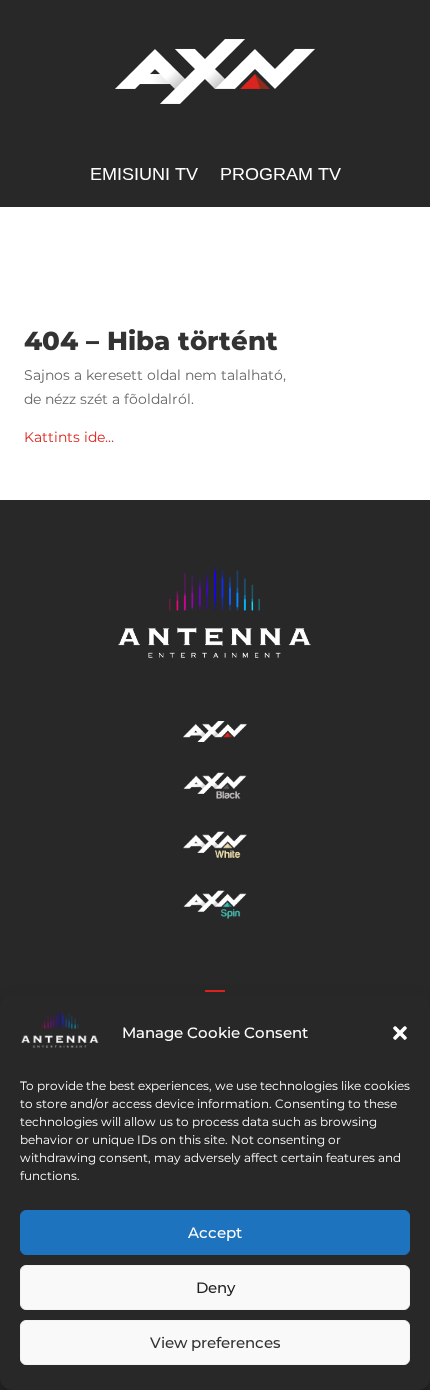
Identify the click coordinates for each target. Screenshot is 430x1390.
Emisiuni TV (144, 175)
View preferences (215, 1342)
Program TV (280, 175)
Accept (215, 1232)
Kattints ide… (69, 437)
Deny (215, 1287)
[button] (400, 1033)
